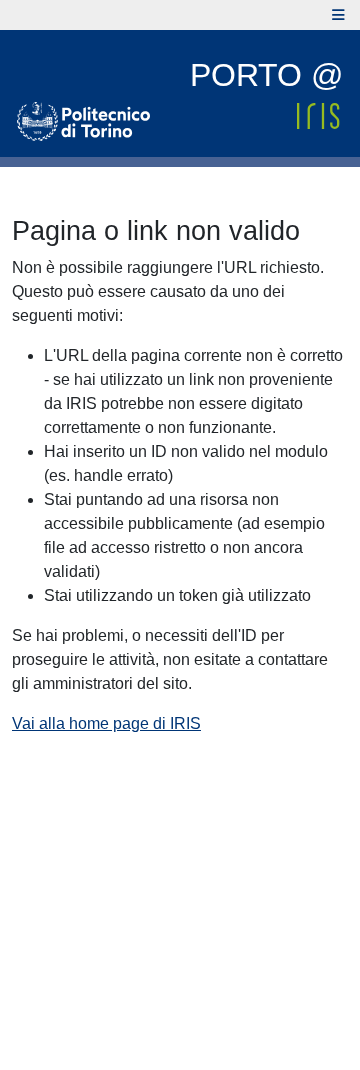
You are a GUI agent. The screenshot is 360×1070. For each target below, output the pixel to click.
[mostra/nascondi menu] (338, 15)
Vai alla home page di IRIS (106, 723)
